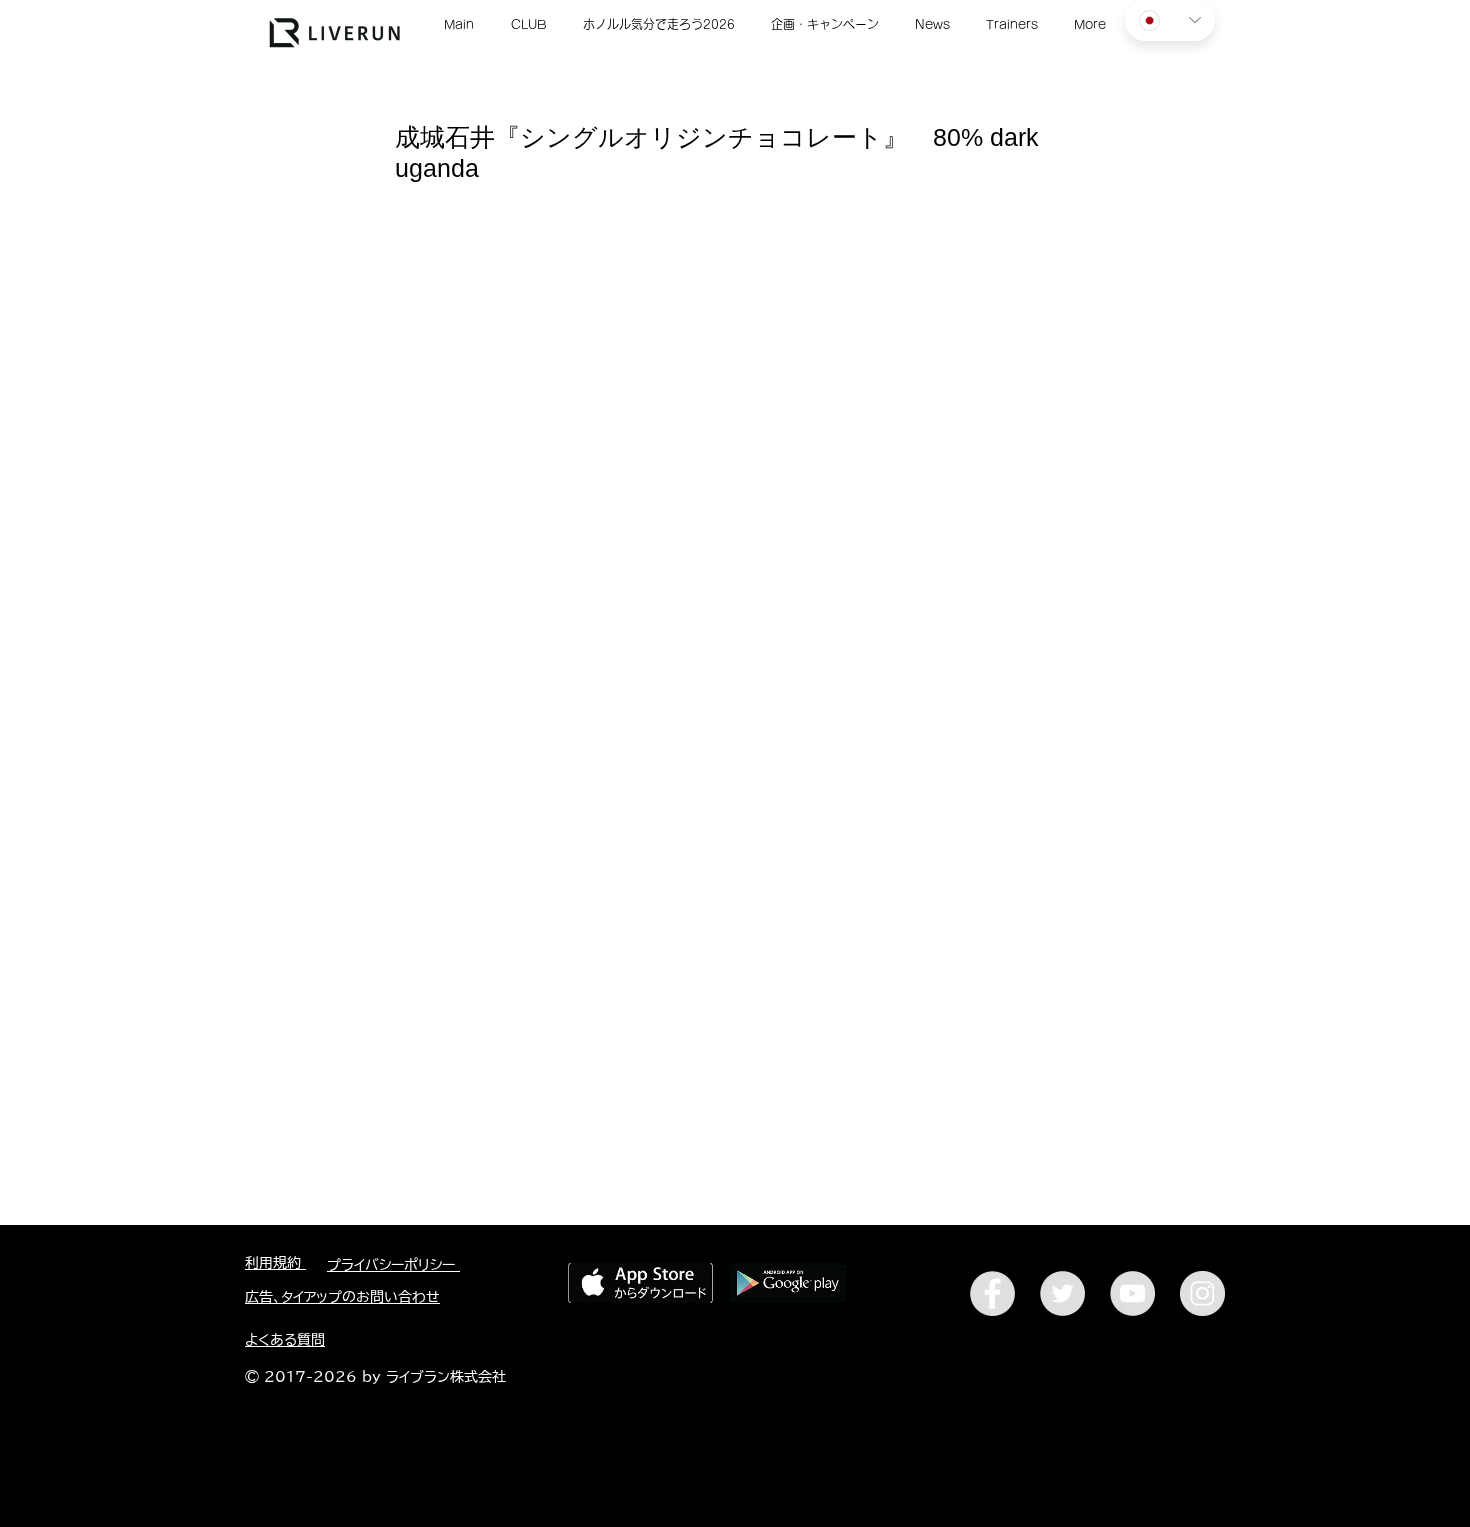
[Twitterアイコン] (1062, 1293)
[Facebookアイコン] (992, 1293)
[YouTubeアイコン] (1132, 1293)
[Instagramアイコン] (1202, 1293)
